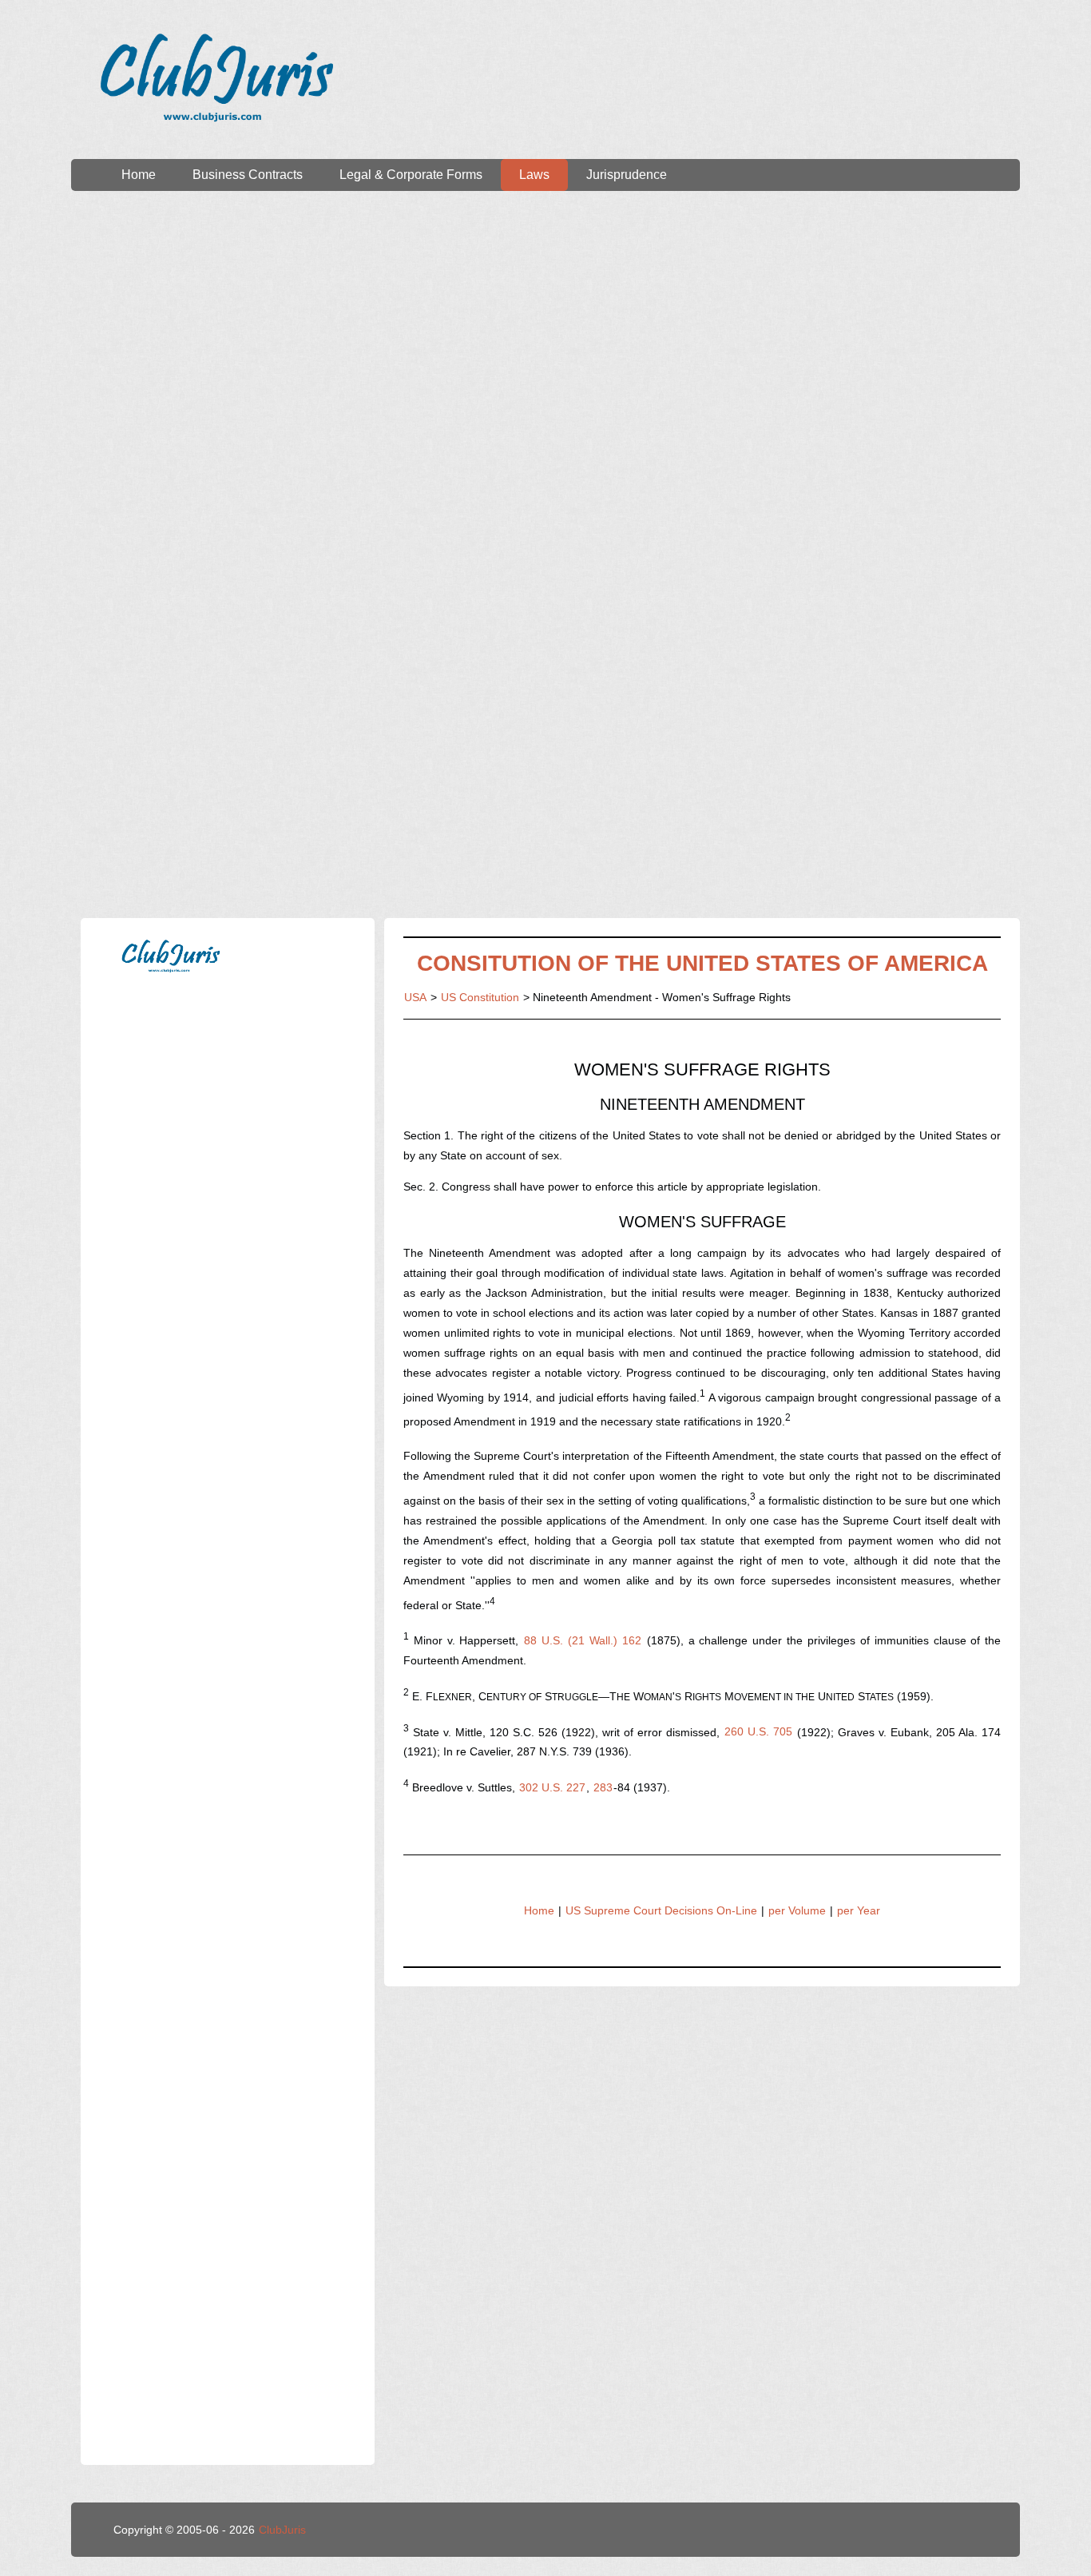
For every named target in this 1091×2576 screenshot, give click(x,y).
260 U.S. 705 (758, 1731)
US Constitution (480, 997)
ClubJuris (282, 2530)
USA (415, 997)
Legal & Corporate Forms (411, 175)
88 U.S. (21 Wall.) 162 (582, 1640)
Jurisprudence (627, 175)
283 (603, 1787)
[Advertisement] (545, 343)
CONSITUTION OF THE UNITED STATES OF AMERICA (702, 963)
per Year (859, 1910)
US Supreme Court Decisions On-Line (661, 1910)
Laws (534, 175)
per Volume (797, 1910)
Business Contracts (248, 175)
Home (139, 175)
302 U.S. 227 (552, 1787)
